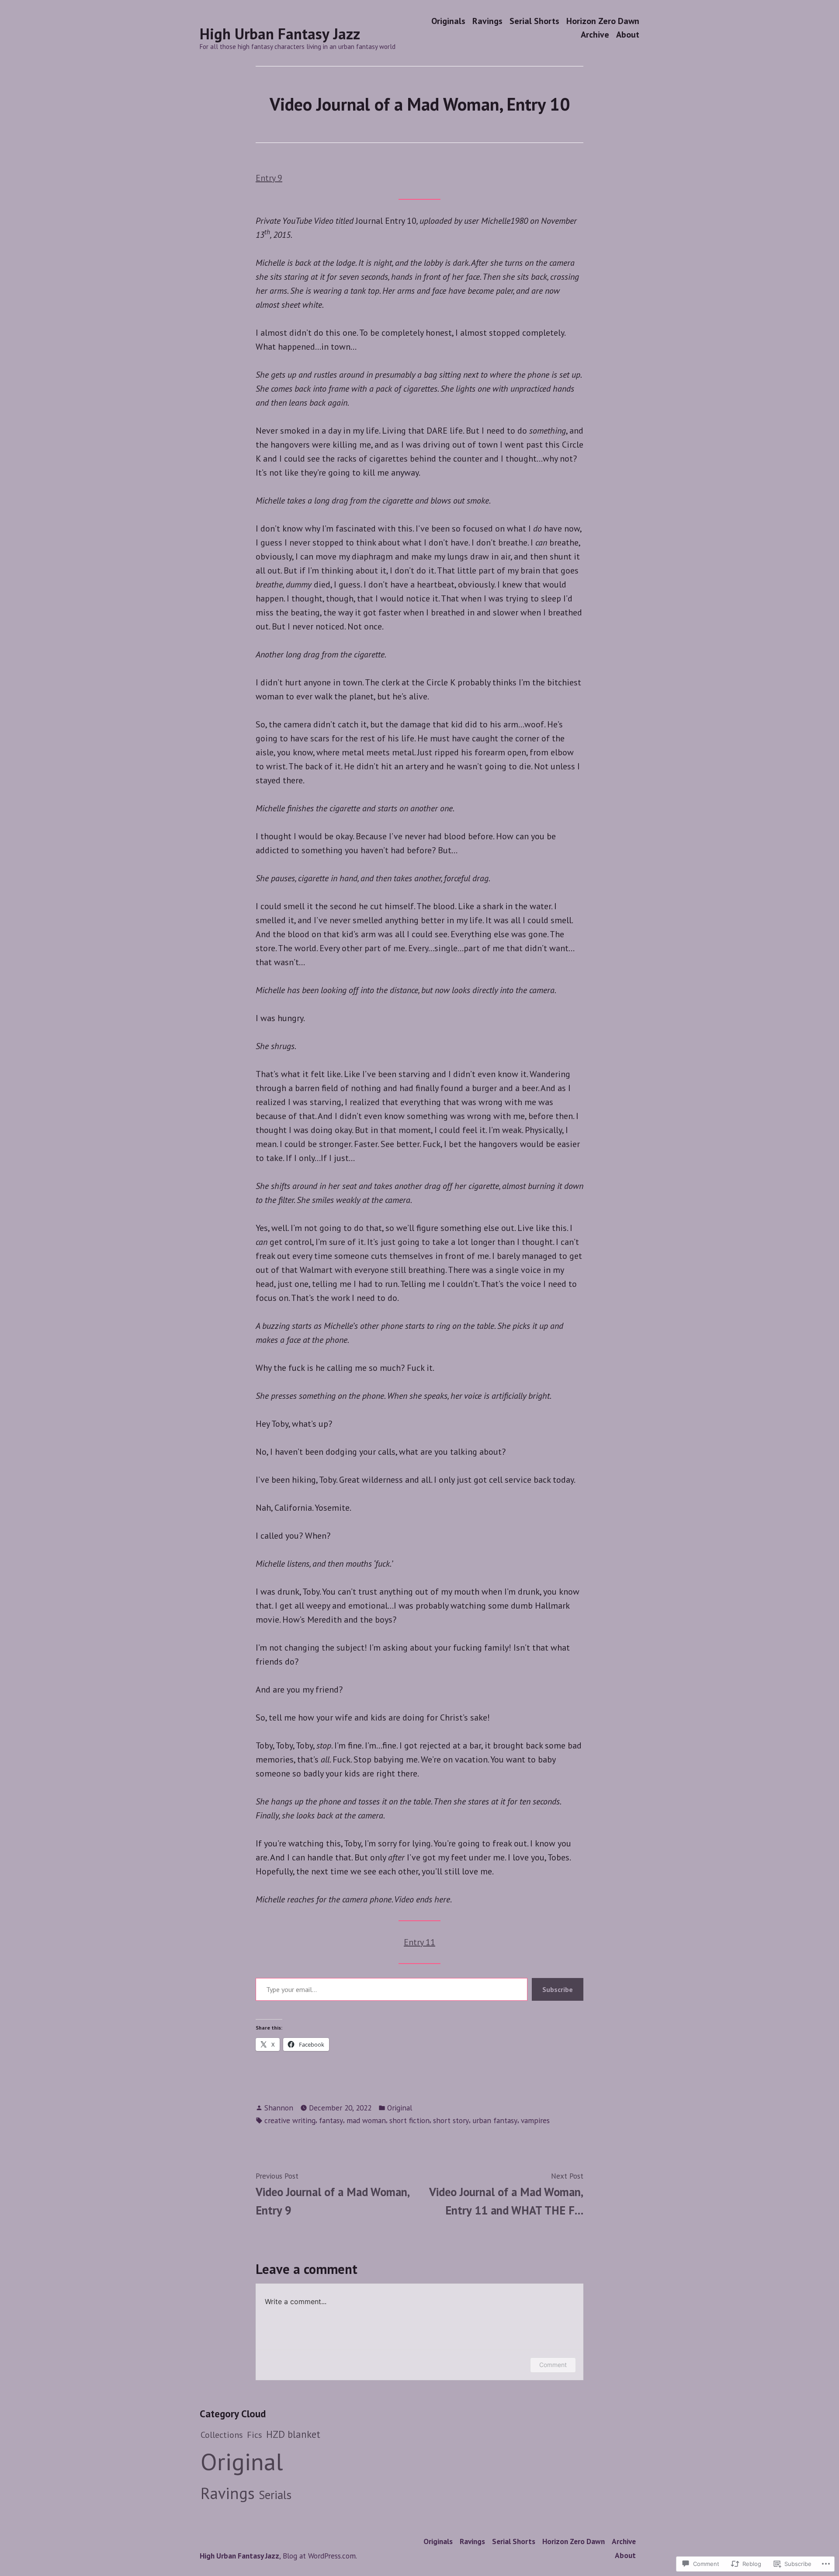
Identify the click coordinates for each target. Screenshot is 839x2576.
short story (451, 2120)
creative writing (290, 2120)
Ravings (487, 21)
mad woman (366, 2120)
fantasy (331, 2120)
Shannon (279, 2108)
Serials (275, 2495)
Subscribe (558, 1989)
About (628, 35)
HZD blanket (293, 2434)
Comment (553, 2365)
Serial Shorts (534, 21)
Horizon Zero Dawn (603, 21)
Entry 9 (269, 178)
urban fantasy (495, 2120)
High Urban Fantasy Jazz (280, 34)
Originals (448, 21)
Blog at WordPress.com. (320, 2556)
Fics (255, 2435)
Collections (222, 2435)
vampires (535, 2120)
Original (400, 2108)
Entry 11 (419, 1942)
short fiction (409, 2120)
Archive (595, 35)
